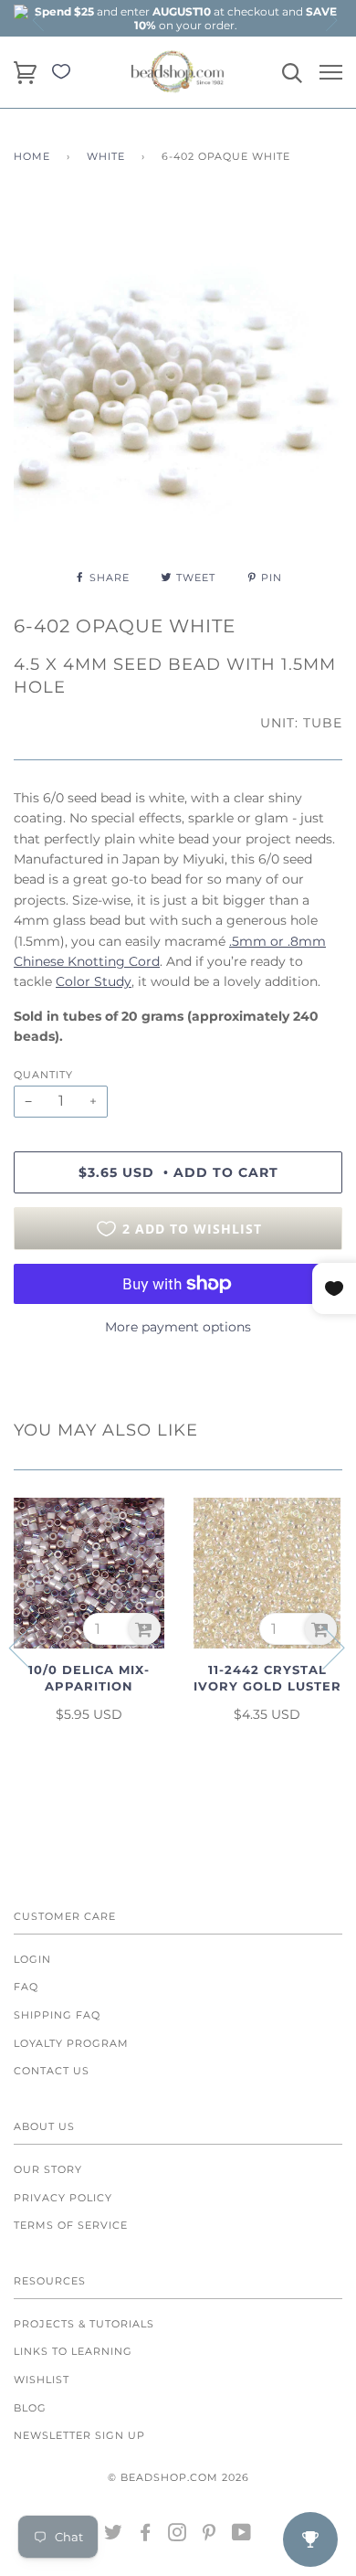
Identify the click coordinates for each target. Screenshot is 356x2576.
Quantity (43, 1075)
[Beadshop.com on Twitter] (114, 2536)
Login (32, 1959)
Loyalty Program (71, 2043)
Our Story (48, 2169)
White (106, 156)
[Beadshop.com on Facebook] (146, 2536)
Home (32, 156)
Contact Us (52, 2071)
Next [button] (330, 20)
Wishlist (42, 2380)
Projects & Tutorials (84, 2324)
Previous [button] (39, 20)
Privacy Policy (63, 2198)
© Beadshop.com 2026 (178, 2477)
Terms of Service (71, 2225)
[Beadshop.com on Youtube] (242, 2536)
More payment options (178, 1327)
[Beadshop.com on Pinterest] (209, 2536)
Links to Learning (73, 2351)
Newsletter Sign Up (79, 2435)
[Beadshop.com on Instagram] (178, 2536)
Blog (30, 2408)
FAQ (26, 1987)
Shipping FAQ (57, 2015)
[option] (185, 18)
